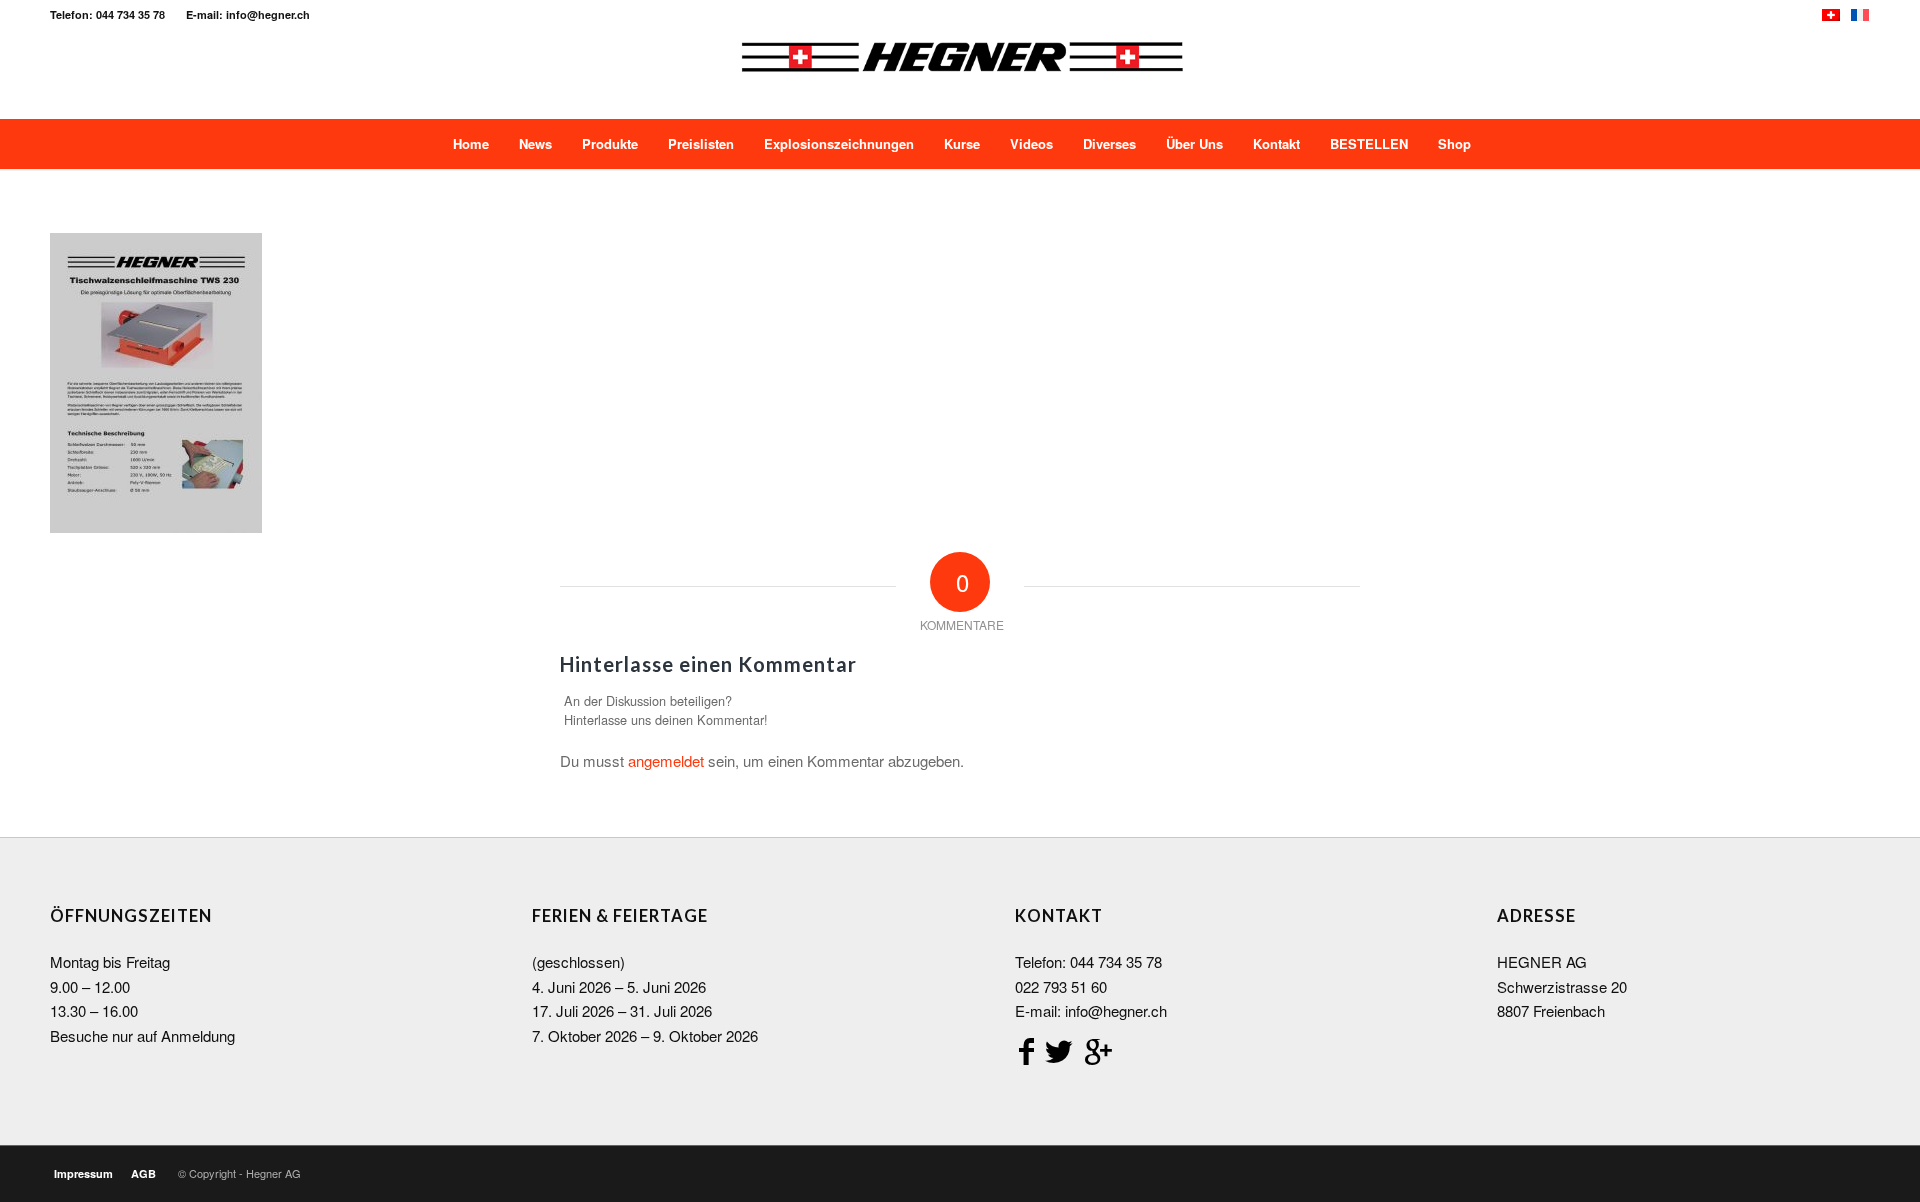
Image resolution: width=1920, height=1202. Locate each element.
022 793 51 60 (1061, 986)
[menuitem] (469, 144)
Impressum (83, 1173)
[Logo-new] (961, 74)
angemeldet (666, 760)
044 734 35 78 (1116, 961)
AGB (143, 1173)
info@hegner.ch (1116, 1010)
